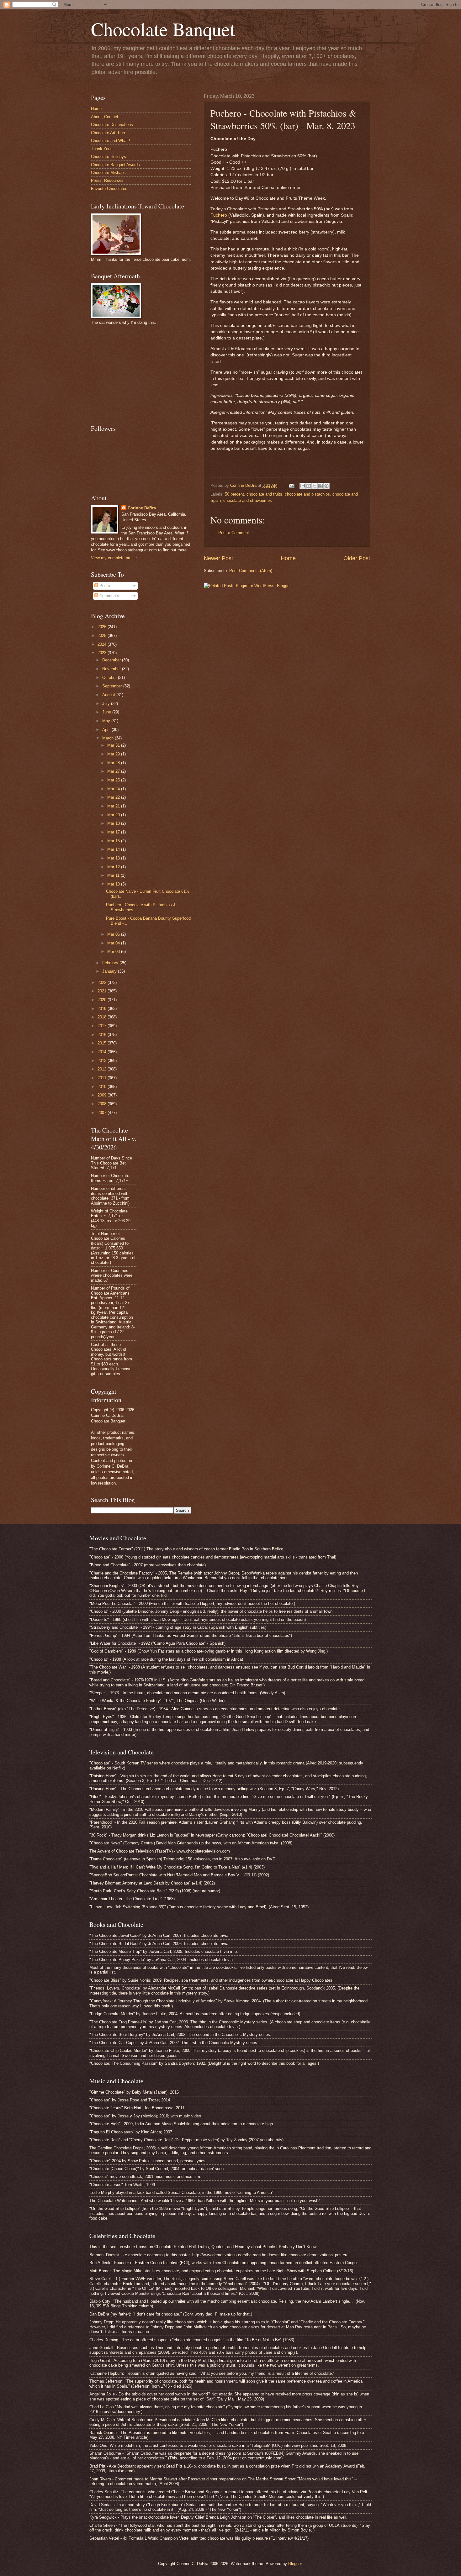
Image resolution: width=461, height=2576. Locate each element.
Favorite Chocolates (109, 189)
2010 (103, 1087)
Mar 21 (114, 806)
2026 (103, 627)
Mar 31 (114, 745)
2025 (103, 636)
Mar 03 (114, 952)
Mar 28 (114, 763)
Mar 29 (114, 754)
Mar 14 (114, 849)
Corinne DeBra (142, 508)
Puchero (219, 215)
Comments (109, 596)
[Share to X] (315, 486)
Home (288, 558)
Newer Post (218, 558)
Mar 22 (114, 797)
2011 (103, 1078)
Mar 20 (114, 815)
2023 (103, 653)
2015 (103, 1043)
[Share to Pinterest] (326, 486)
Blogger (295, 2564)
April (107, 730)
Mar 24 (114, 789)
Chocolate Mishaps (108, 173)
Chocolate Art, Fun (108, 133)
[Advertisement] (138, 374)
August (109, 695)
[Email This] (303, 486)
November (112, 669)
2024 (103, 644)
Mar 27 (114, 771)
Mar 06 (114, 934)
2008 (103, 1104)
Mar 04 (114, 943)
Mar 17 (114, 832)
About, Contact (105, 117)
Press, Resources (107, 180)
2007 (103, 1113)
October (110, 678)
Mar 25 (114, 780)
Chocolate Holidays (109, 157)
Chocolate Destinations (112, 125)
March (109, 738)
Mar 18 (114, 823)
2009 (103, 1095)
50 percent (234, 494)
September (113, 686)
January (110, 971)
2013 (103, 1061)
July (107, 704)
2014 (103, 1052)
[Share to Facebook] (321, 486)
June (107, 712)
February (111, 963)
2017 (103, 1026)
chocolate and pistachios (307, 494)
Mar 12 (114, 867)
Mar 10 (114, 884)
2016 (103, 1035)
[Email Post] (291, 485)
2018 (103, 1017)
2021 (103, 991)
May (107, 721)
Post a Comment (234, 533)
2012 (103, 1069)
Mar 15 (114, 841)
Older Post (357, 558)
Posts (104, 586)
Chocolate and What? (110, 141)
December (112, 660)
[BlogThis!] (309, 486)
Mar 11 (114, 875)
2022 (103, 983)
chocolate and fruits (264, 494)
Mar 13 (114, 858)
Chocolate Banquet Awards (115, 165)
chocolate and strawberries (248, 500)
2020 (103, 1000)
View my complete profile (114, 558)
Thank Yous (102, 149)
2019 (103, 1009)
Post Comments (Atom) (251, 571)
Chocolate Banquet (163, 29)
